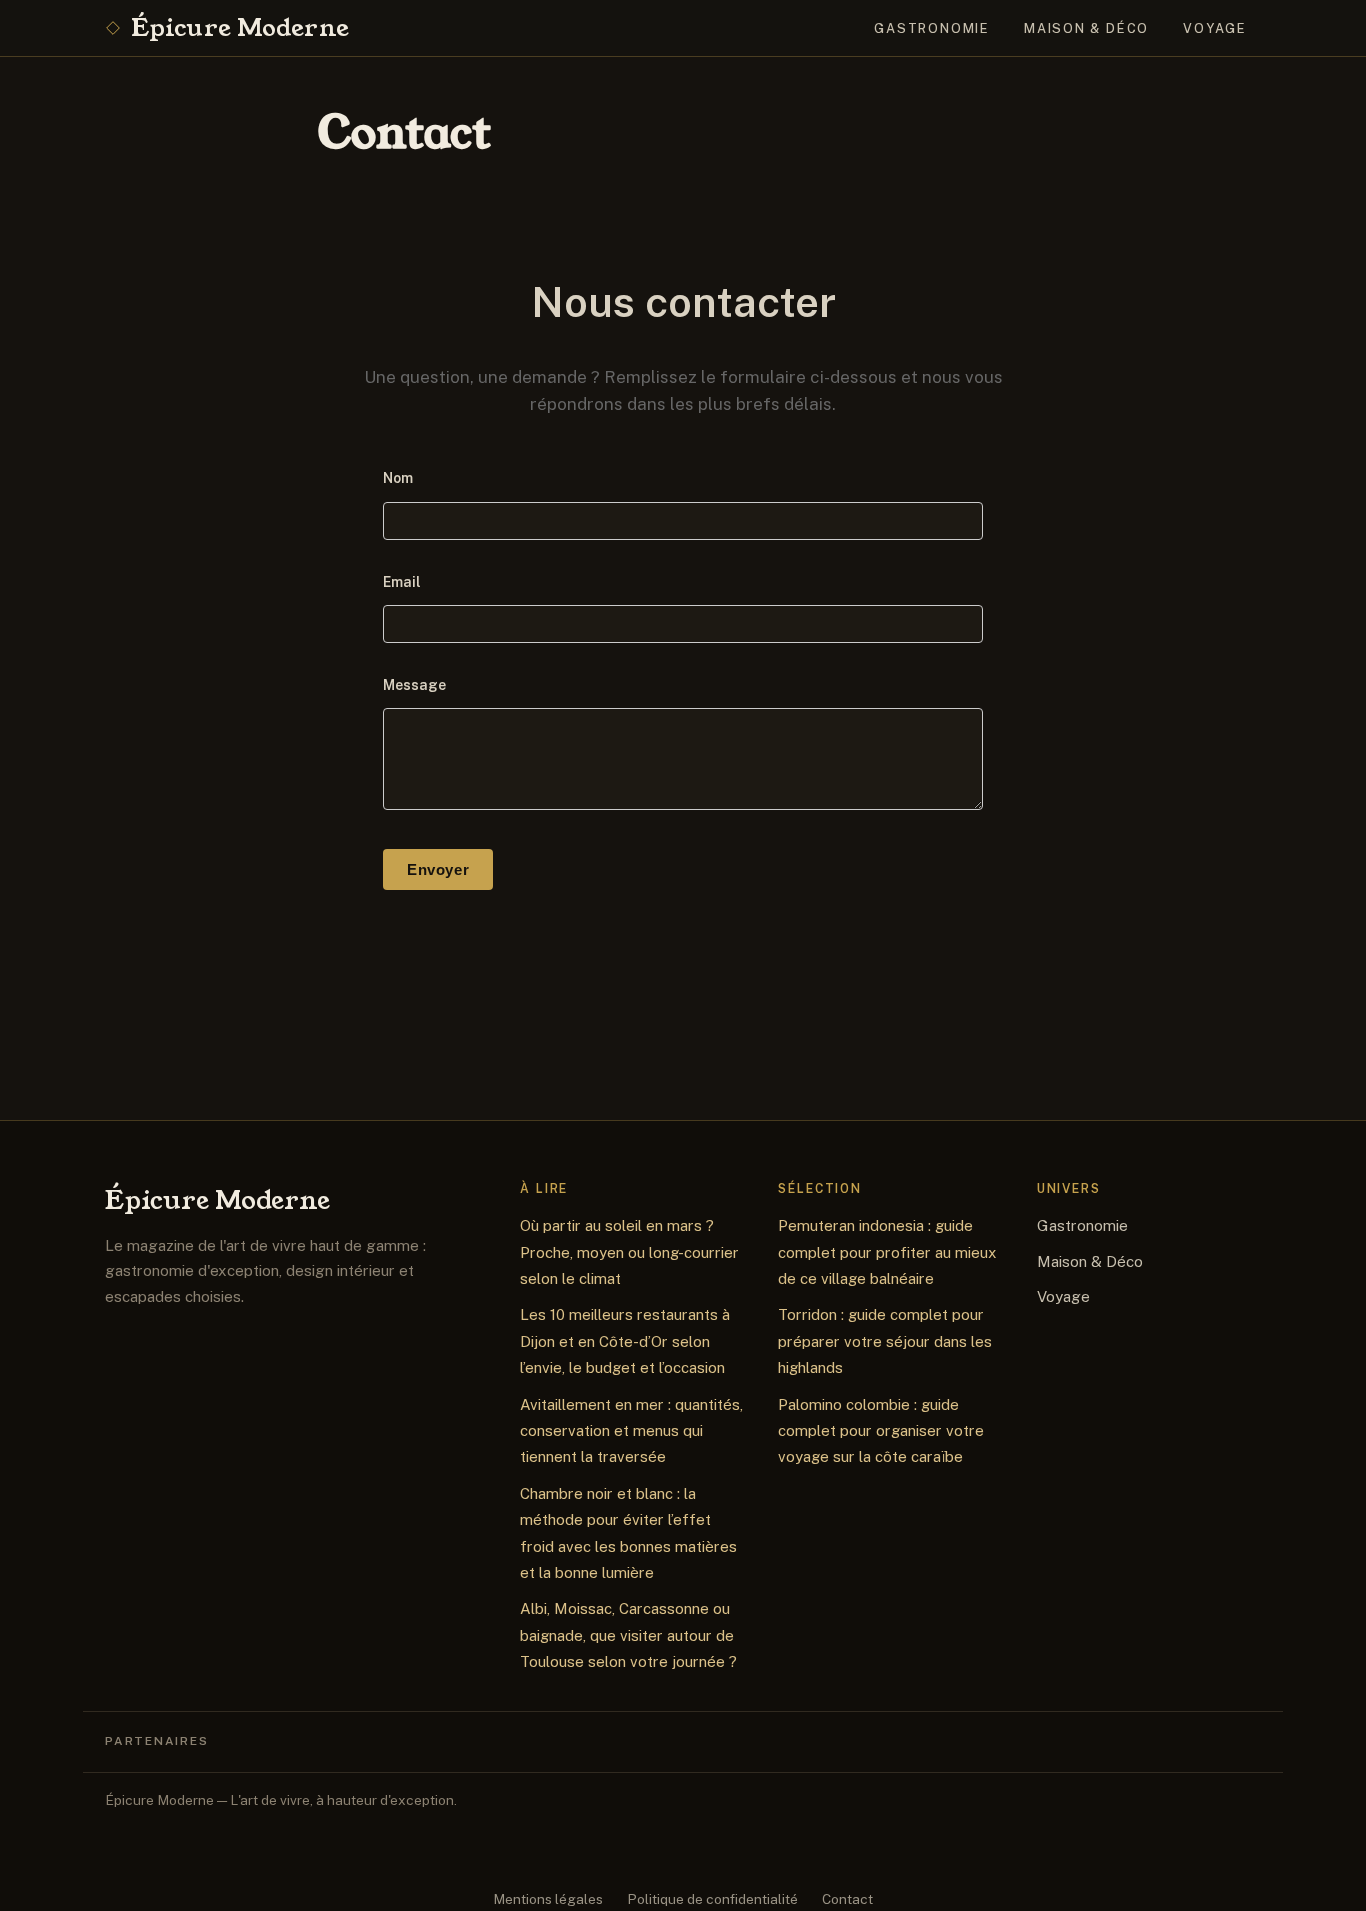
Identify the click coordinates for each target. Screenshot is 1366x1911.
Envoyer (438, 869)
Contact (847, 1899)
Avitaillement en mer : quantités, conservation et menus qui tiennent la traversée (631, 1431)
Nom (398, 478)
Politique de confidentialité (712, 1899)
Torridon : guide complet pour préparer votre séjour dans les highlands (885, 1341)
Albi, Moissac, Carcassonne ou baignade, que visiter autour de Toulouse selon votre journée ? (628, 1635)
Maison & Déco (1086, 28)
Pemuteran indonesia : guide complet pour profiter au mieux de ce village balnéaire (887, 1252)
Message (414, 685)
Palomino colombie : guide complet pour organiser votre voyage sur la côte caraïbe (881, 1431)
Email (402, 582)
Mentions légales (548, 1899)
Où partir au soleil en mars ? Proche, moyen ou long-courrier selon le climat (629, 1252)
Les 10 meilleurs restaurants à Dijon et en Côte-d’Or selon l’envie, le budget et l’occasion (625, 1341)
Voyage (1215, 28)
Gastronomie (932, 28)
